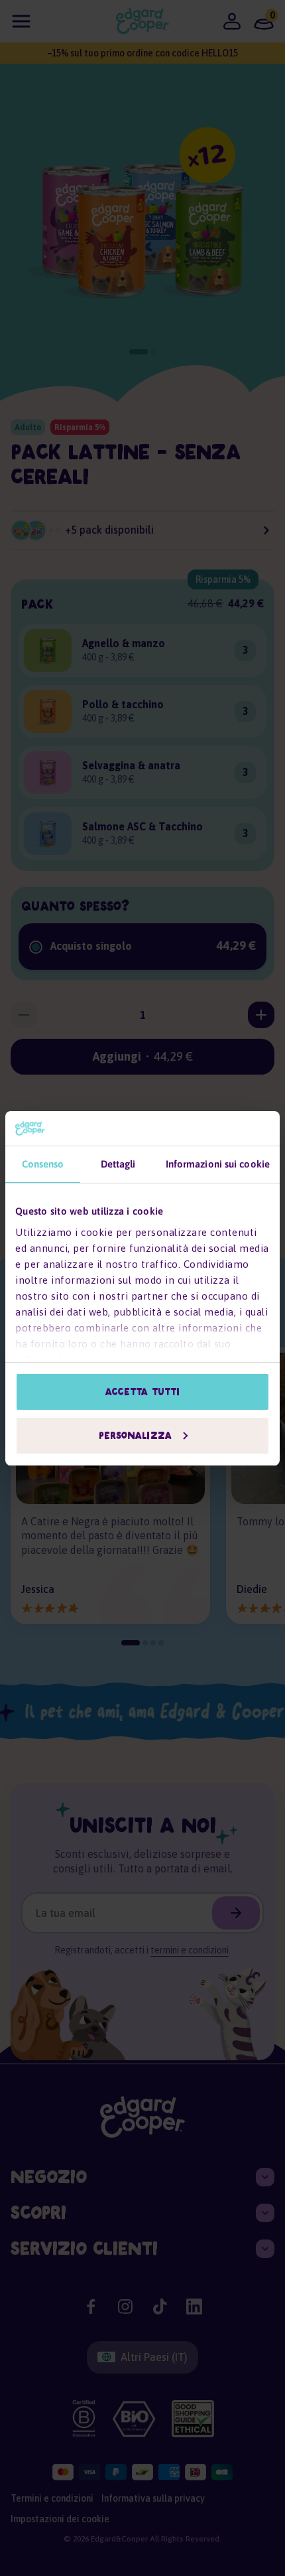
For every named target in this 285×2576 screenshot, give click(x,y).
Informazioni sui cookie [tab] (218, 1164)
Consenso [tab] (43, 1164)
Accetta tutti (142, 1392)
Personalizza (135, 1436)
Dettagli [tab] (118, 1164)
